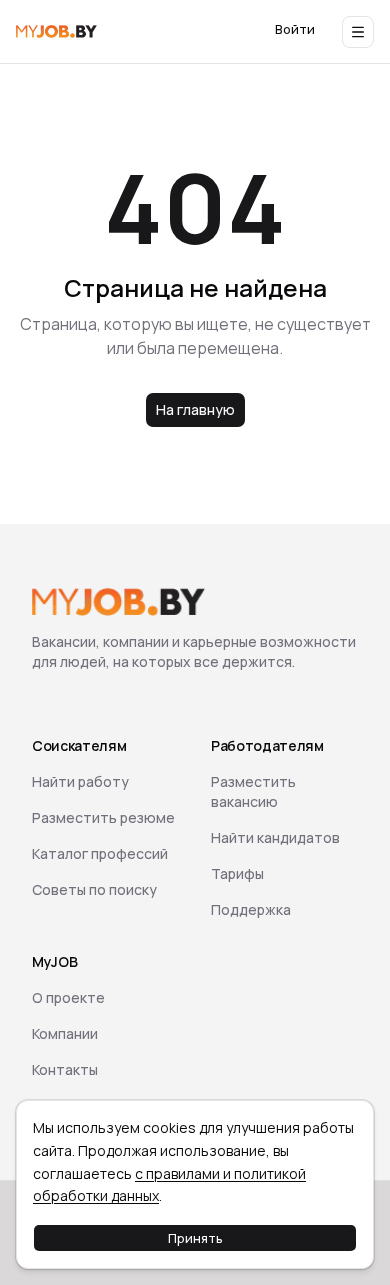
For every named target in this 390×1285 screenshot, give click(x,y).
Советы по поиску (94, 889)
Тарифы (237, 873)
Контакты (65, 1069)
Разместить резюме (103, 817)
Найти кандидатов (275, 837)
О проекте (68, 997)
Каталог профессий (100, 853)
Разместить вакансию (253, 791)
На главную (195, 409)
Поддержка (251, 909)
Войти (295, 29)
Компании (65, 1033)
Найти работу (80, 781)
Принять (195, 1238)
